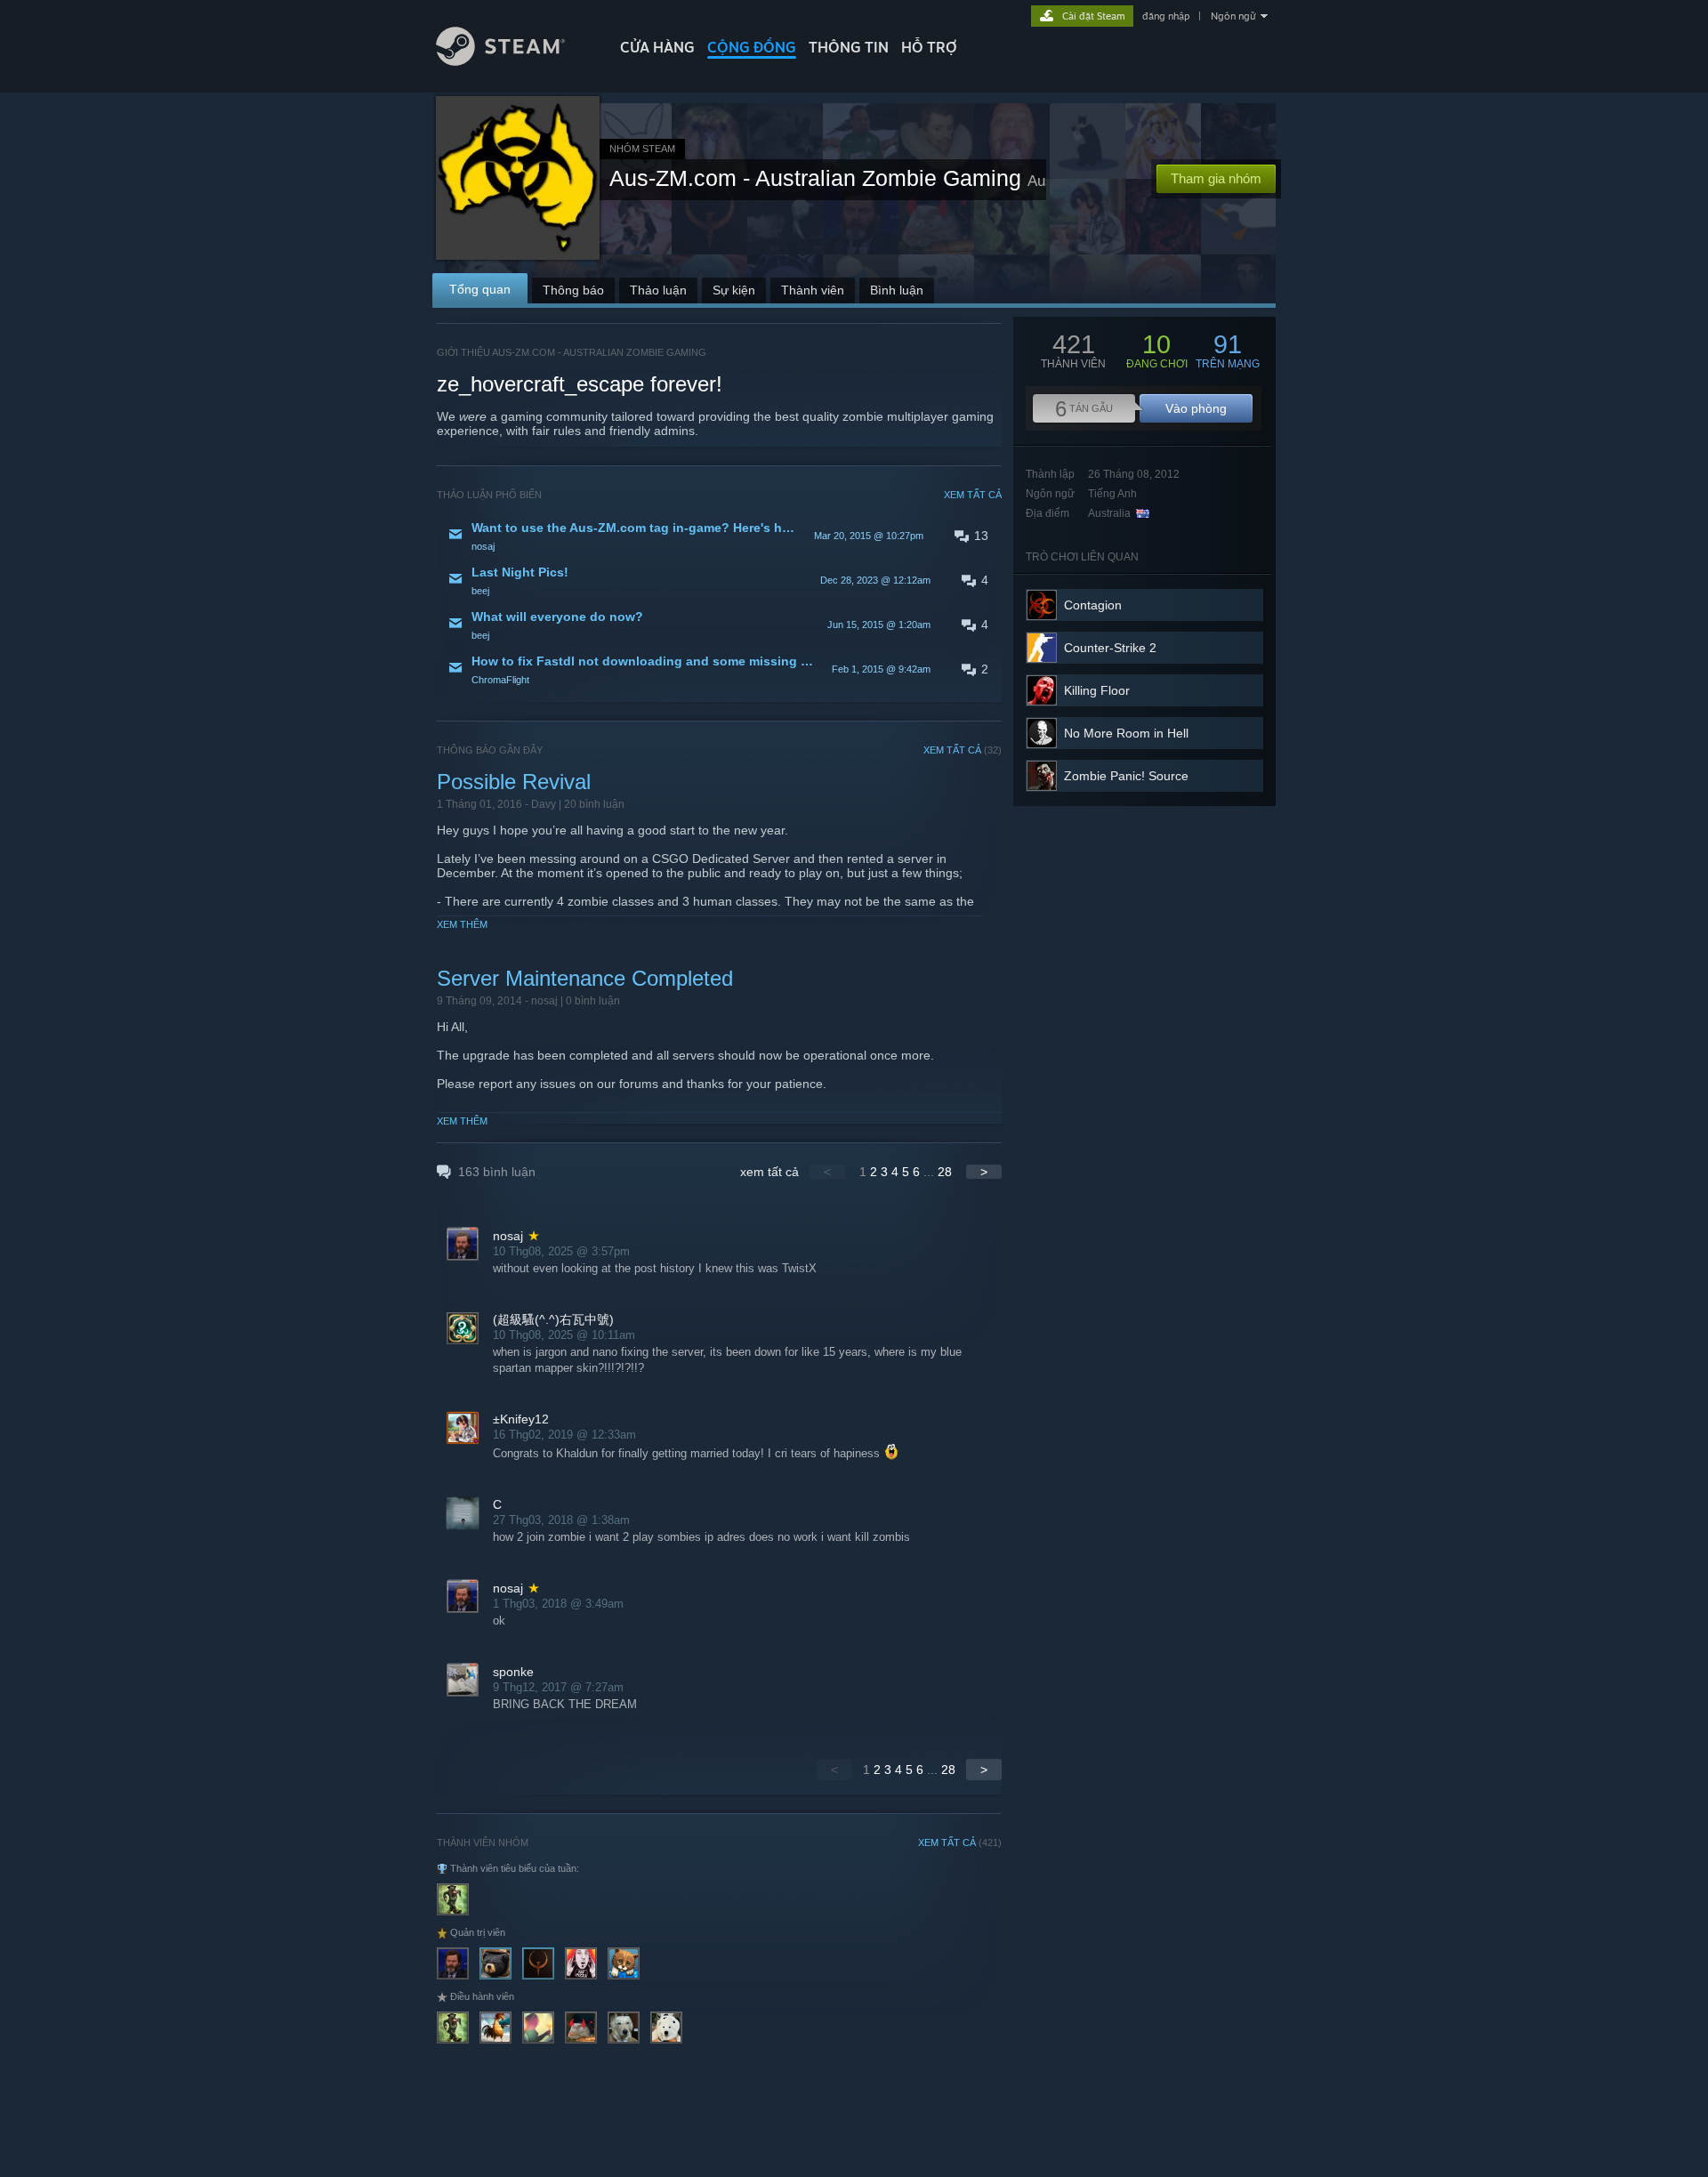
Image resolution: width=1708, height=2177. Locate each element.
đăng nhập (1166, 16)
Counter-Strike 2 (1110, 648)
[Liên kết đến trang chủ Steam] (500, 61)
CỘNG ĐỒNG (752, 47)
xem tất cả (769, 1172)
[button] (719, 536)
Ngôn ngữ (1233, 16)
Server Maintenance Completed (585, 978)
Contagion (1093, 605)
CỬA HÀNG (657, 47)
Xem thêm (462, 924)
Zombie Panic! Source (1126, 776)
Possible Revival (514, 782)
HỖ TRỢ (929, 47)
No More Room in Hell (1126, 733)
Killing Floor (1097, 690)
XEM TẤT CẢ (973, 495)
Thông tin (849, 47)
